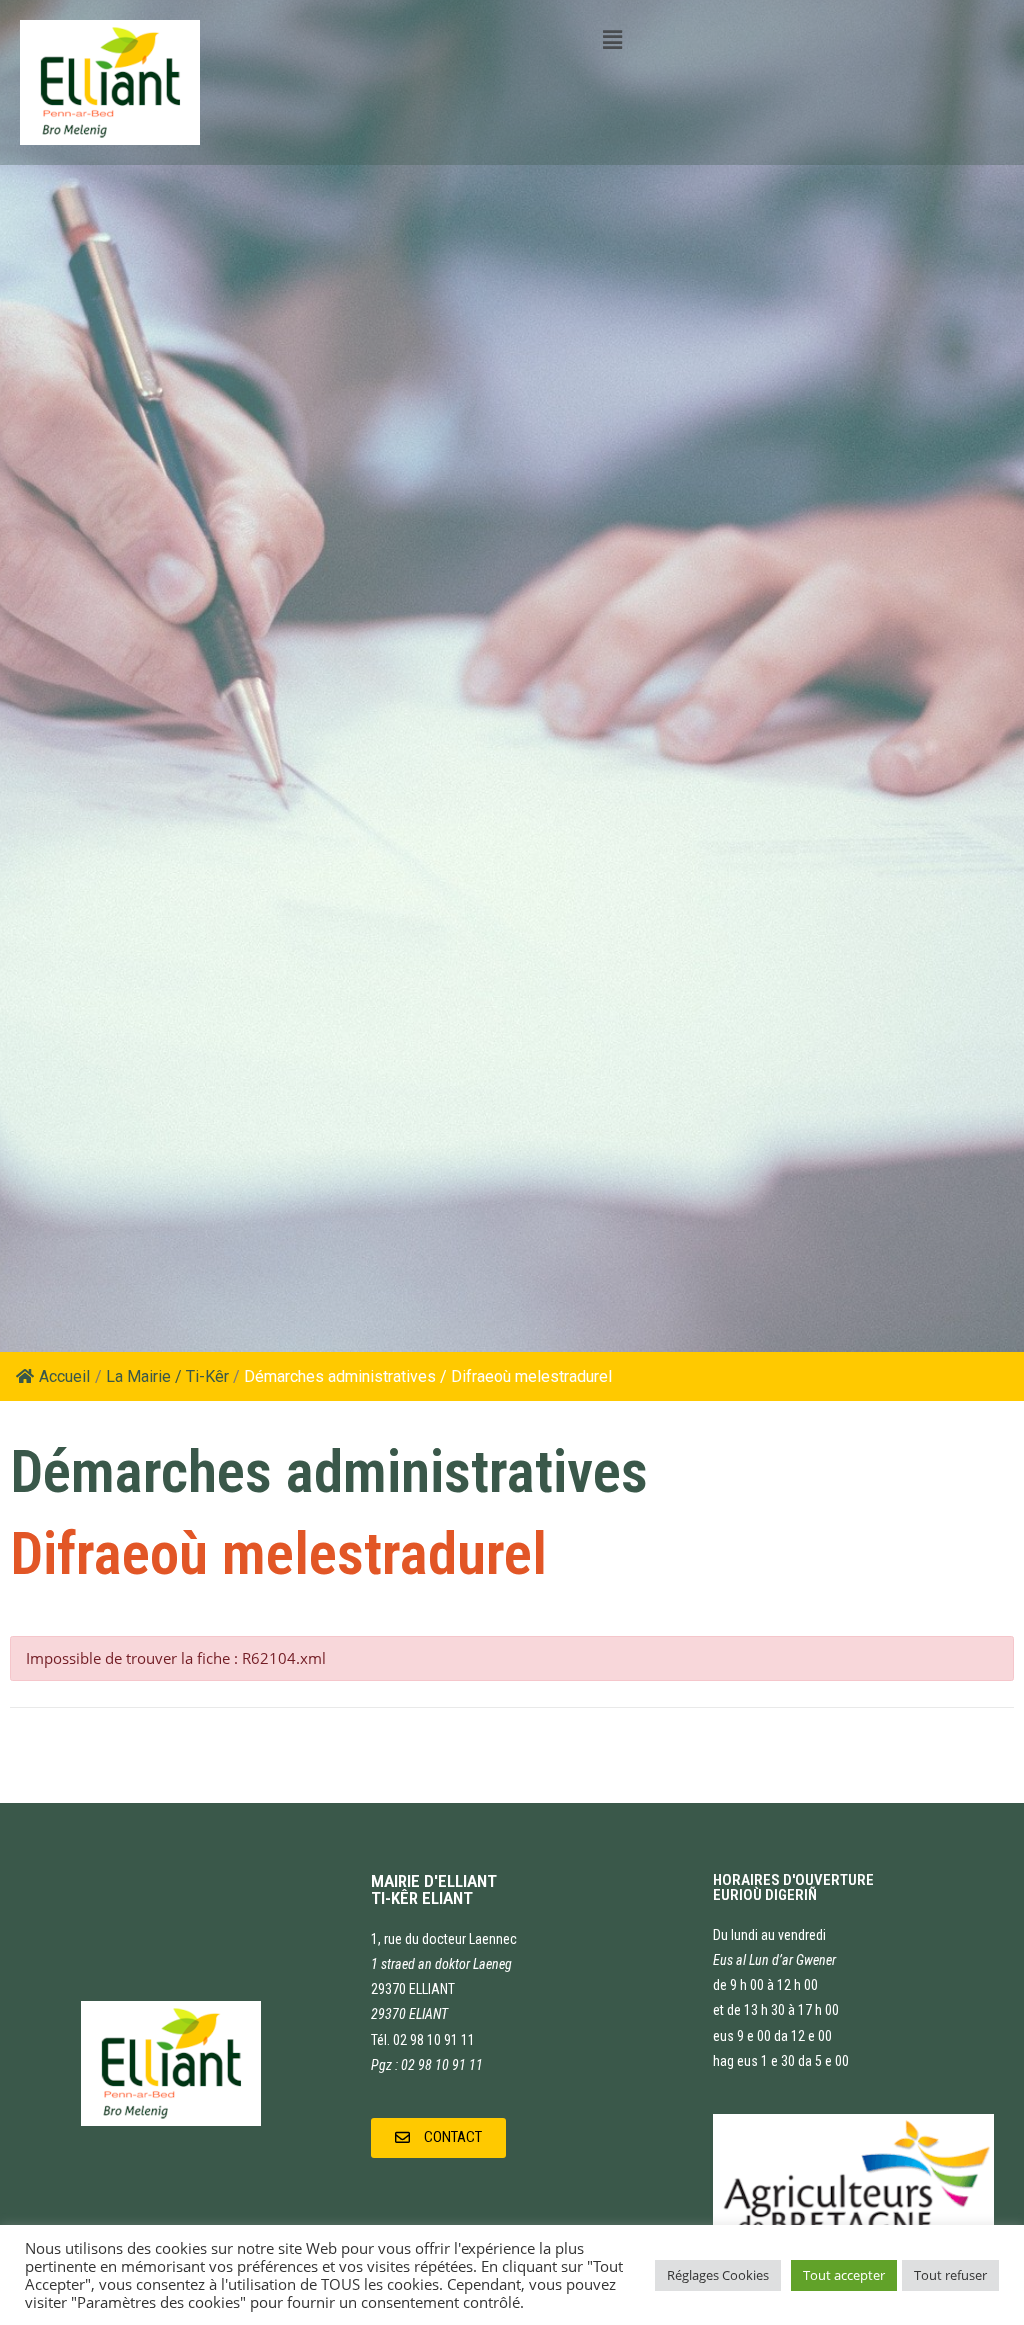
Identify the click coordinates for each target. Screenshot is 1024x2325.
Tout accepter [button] (844, 2275)
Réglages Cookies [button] (718, 2275)
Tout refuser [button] (950, 2275)
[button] (438, 2138)
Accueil (64, 1376)
